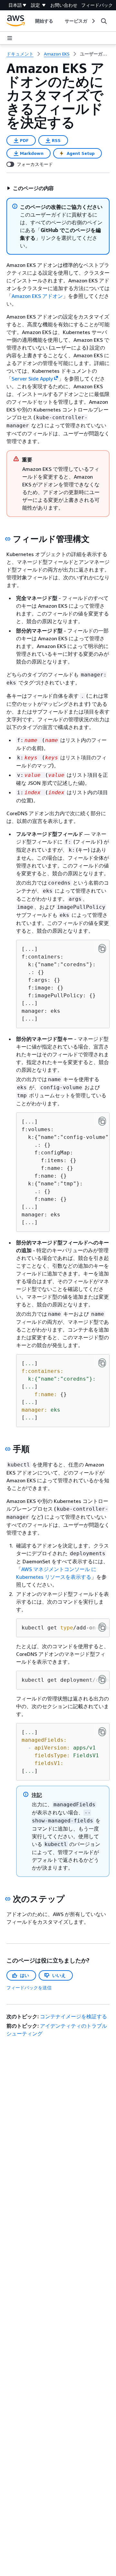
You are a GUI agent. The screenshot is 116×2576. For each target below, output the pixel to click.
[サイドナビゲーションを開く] (10, 38)
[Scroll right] (93, 21)
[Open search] (104, 21)
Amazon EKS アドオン (37, 296)
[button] (30, 188)
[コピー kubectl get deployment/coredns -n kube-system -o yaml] (102, 1679)
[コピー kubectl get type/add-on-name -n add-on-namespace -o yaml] (102, 1627)
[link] (95, 54)
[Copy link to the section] (8, 539)
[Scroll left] (30, 21)
